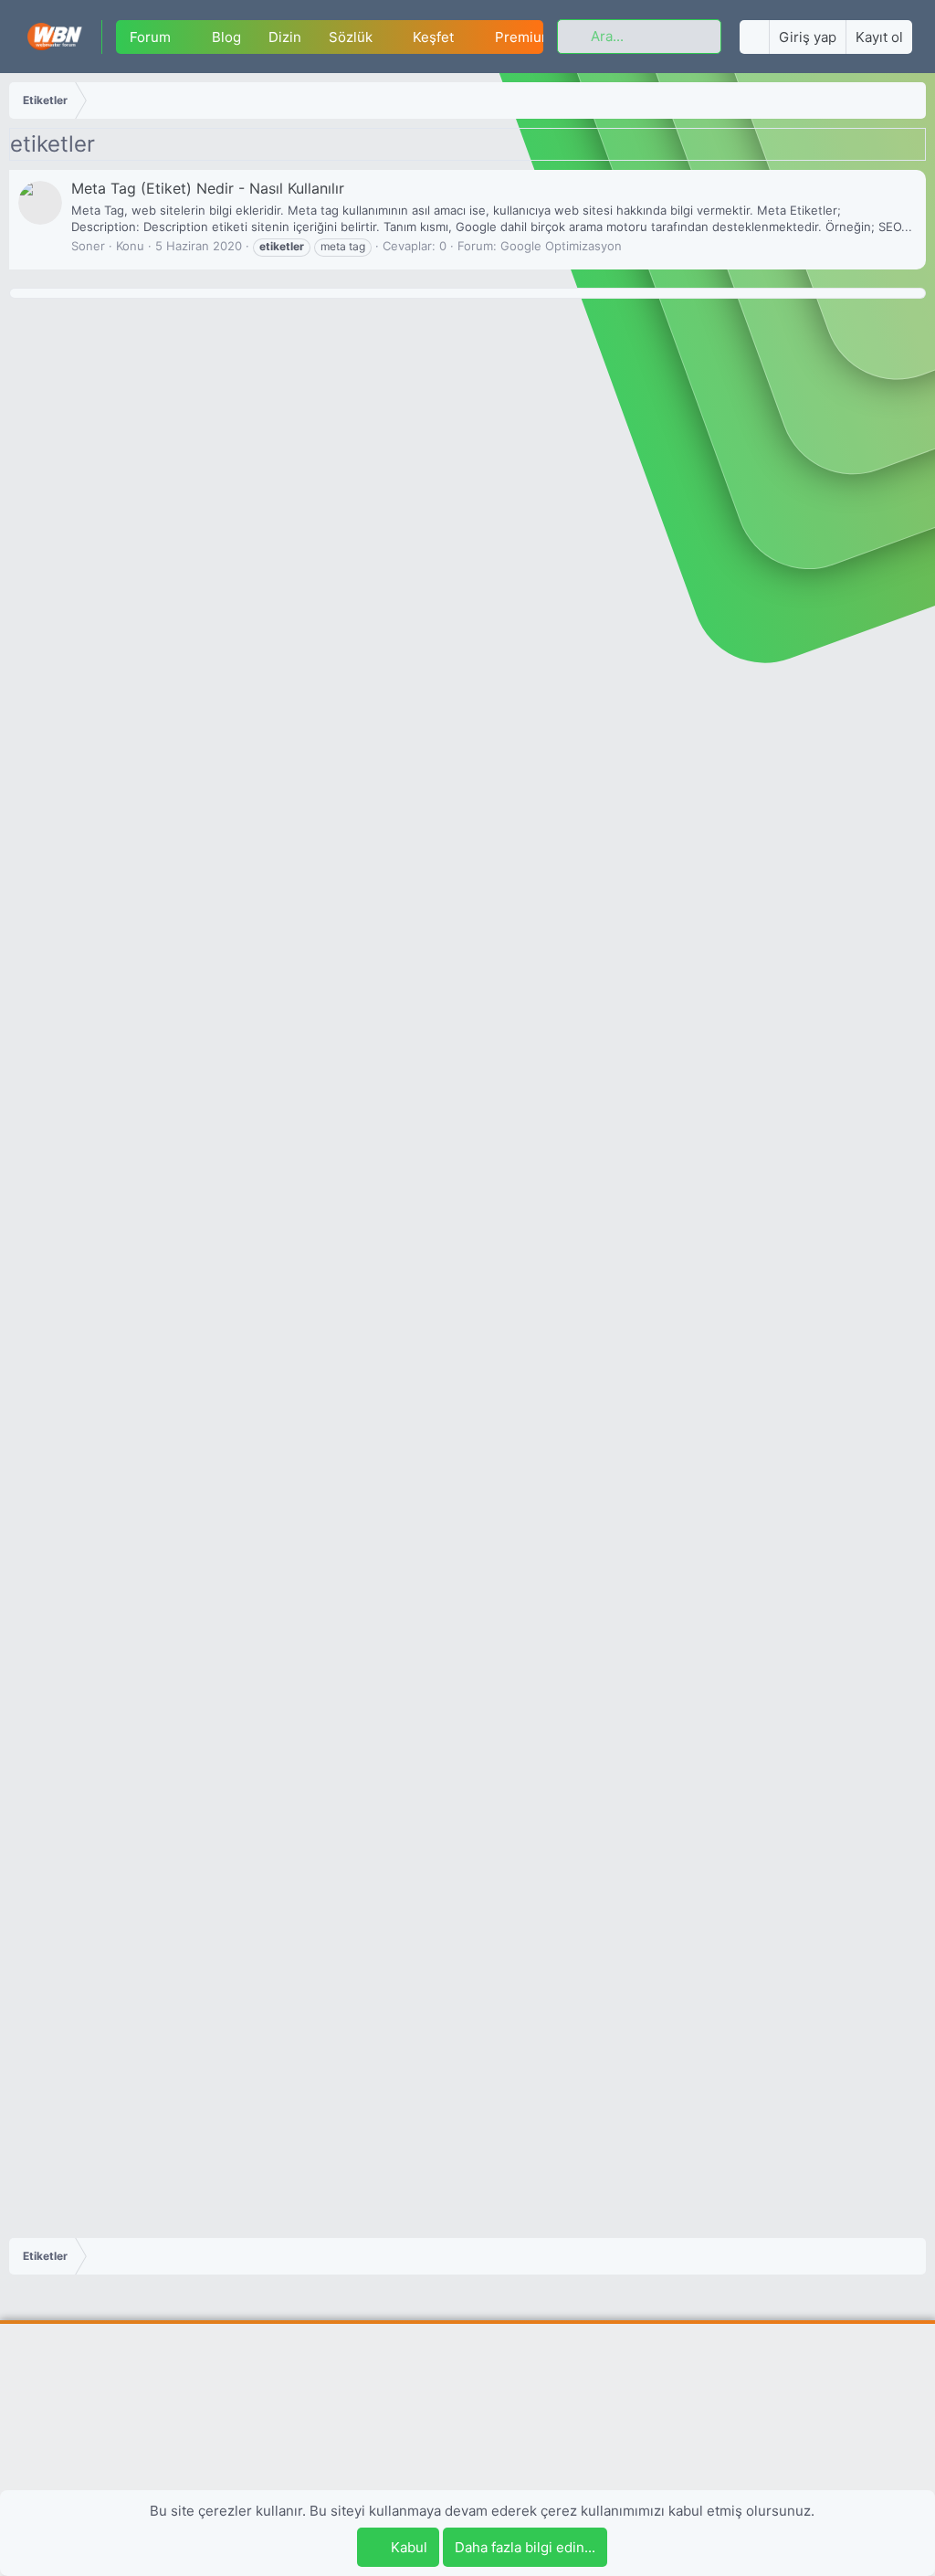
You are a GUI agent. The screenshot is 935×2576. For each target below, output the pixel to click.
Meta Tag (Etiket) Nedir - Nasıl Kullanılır (208, 188)
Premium (524, 37)
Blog (226, 37)
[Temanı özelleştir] (754, 37)
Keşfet (433, 37)
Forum (150, 37)
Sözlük (351, 37)
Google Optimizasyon (561, 246)
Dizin (285, 37)
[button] (185, 37)
